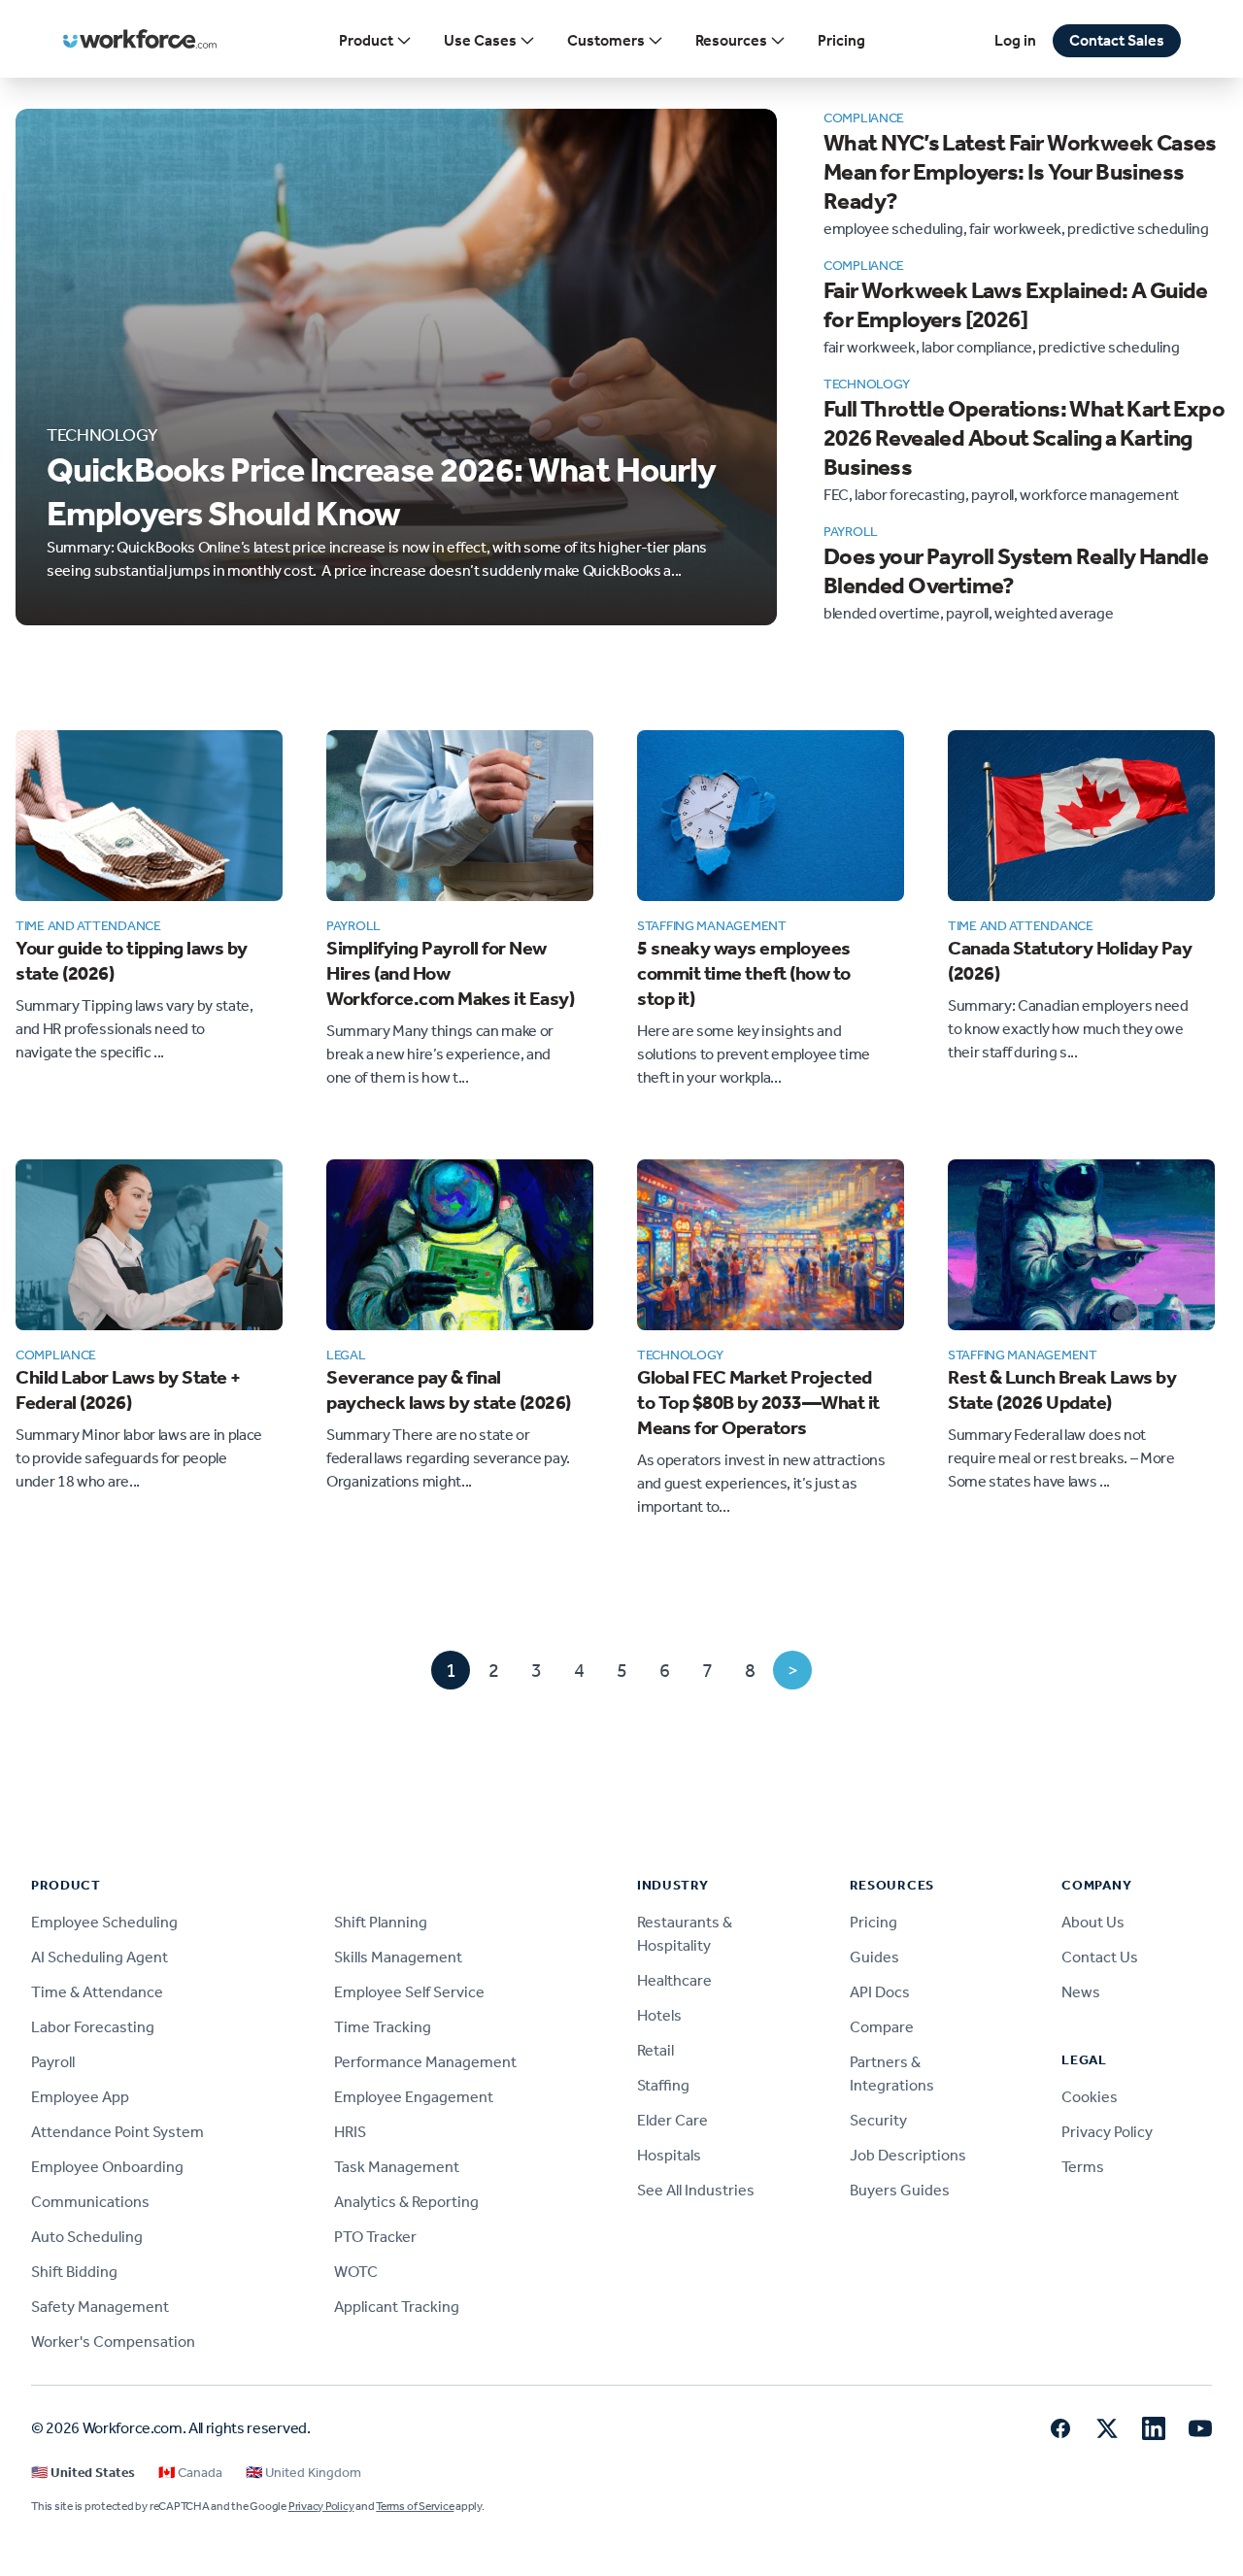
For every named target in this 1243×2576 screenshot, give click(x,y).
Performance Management (425, 2062)
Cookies (1090, 2097)
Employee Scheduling (104, 1922)
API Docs (880, 1992)
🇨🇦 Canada (190, 2473)
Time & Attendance (97, 1992)
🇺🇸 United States (83, 2473)
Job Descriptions (908, 2155)
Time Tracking (383, 2027)
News (1081, 1992)
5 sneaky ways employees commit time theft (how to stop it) (744, 973)
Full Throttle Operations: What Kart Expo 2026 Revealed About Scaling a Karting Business (1024, 438)
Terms (1083, 2167)
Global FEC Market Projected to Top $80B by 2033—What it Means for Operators (758, 1402)
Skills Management (398, 1957)
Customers (606, 40)
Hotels (659, 2015)
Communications (90, 2202)
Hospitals (669, 2155)
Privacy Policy (1107, 2132)
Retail (655, 2050)
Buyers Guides (900, 2190)
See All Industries (696, 2190)
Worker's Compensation (113, 2342)
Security (878, 2120)
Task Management (397, 2167)
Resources (731, 40)
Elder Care (672, 2120)
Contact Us (1100, 1957)
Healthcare (674, 1980)
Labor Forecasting (93, 2027)
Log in (1015, 40)
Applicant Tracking (397, 2307)
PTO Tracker (375, 2237)
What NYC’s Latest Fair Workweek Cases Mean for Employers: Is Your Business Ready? (1020, 172)
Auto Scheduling (87, 2237)
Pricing (841, 40)
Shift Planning (381, 1922)
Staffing (663, 2085)
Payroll (53, 2062)
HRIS (350, 2132)
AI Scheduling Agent (100, 1957)
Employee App (80, 2097)
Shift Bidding (74, 2272)
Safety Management (100, 2307)
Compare (882, 2027)
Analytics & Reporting (406, 2202)
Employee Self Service (409, 1992)
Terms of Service (415, 2506)
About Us (1093, 1922)
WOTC (356, 2272)
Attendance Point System (118, 2132)
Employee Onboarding (107, 2167)
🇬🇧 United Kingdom (303, 2473)
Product (366, 40)
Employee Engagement (414, 2097)
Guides (874, 1957)
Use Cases (480, 40)
